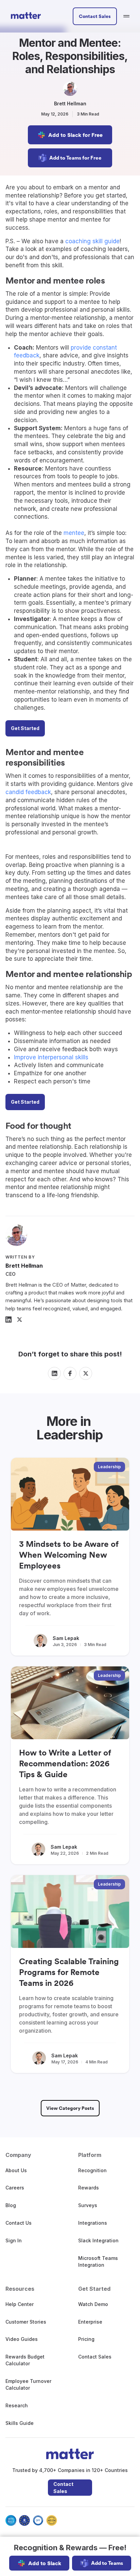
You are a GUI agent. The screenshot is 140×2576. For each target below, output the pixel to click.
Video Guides (22, 2339)
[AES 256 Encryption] (52, 2520)
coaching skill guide (92, 241)
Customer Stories (26, 2322)
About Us (16, 2170)
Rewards (89, 2188)
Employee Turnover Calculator (28, 2384)
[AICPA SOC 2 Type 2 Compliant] (11, 2520)
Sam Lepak (66, 1638)
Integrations (93, 2223)
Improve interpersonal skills (51, 1057)
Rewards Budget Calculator (25, 2360)
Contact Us (19, 2223)
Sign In (14, 2240)
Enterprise (90, 2322)
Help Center (20, 2304)
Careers (15, 2188)
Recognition (92, 2170)
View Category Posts (70, 2108)
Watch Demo (93, 2304)
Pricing (86, 2339)
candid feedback (28, 792)
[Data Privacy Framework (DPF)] (38, 2520)
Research (17, 2405)
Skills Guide (20, 2423)
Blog (11, 2205)
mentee (74, 533)
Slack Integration (98, 2240)
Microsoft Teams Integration (98, 2261)
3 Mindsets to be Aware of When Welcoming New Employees (69, 1555)
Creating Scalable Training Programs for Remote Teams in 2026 (69, 1972)
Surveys (88, 2205)
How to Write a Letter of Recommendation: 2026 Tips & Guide (65, 1763)
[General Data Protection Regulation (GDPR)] (24, 2520)
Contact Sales (63, 2488)
